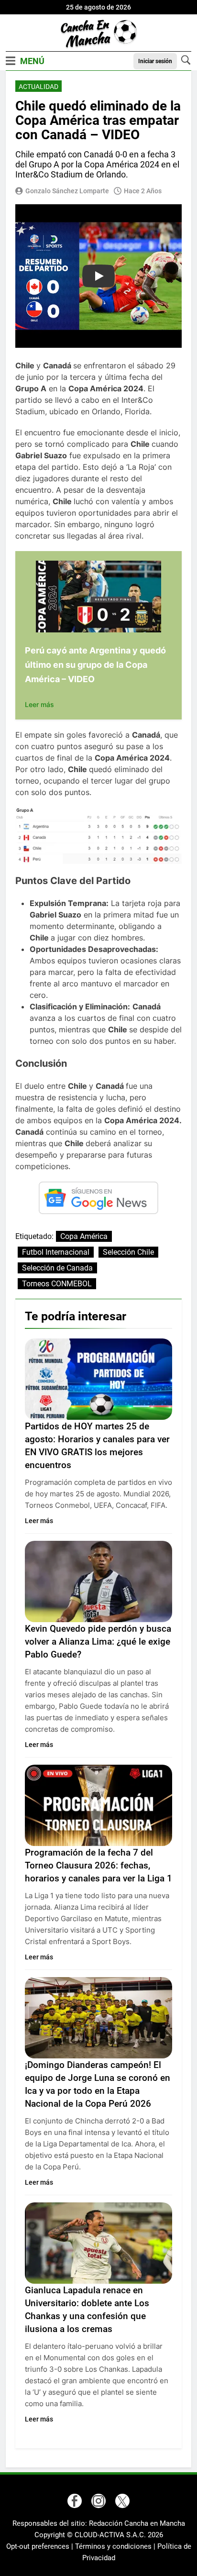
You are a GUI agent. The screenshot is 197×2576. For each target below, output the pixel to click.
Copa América (84, 1236)
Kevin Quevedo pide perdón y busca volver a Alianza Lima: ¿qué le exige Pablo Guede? (98, 1642)
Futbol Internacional (56, 1252)
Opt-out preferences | (41, 2546)
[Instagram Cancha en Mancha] (98, 2501)
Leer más (39, 704)
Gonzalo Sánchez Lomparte (67, 191)
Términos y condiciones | (116, 2546)
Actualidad (38, 87)
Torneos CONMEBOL (57, 1284)
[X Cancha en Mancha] (122, 2501)
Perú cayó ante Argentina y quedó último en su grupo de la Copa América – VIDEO (95, 665)
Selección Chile (128, 1252)
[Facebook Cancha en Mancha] (75, 2501)
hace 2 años (143, 191)
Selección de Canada (57, 1268)
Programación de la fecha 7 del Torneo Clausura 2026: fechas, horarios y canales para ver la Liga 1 (98, 1865)
